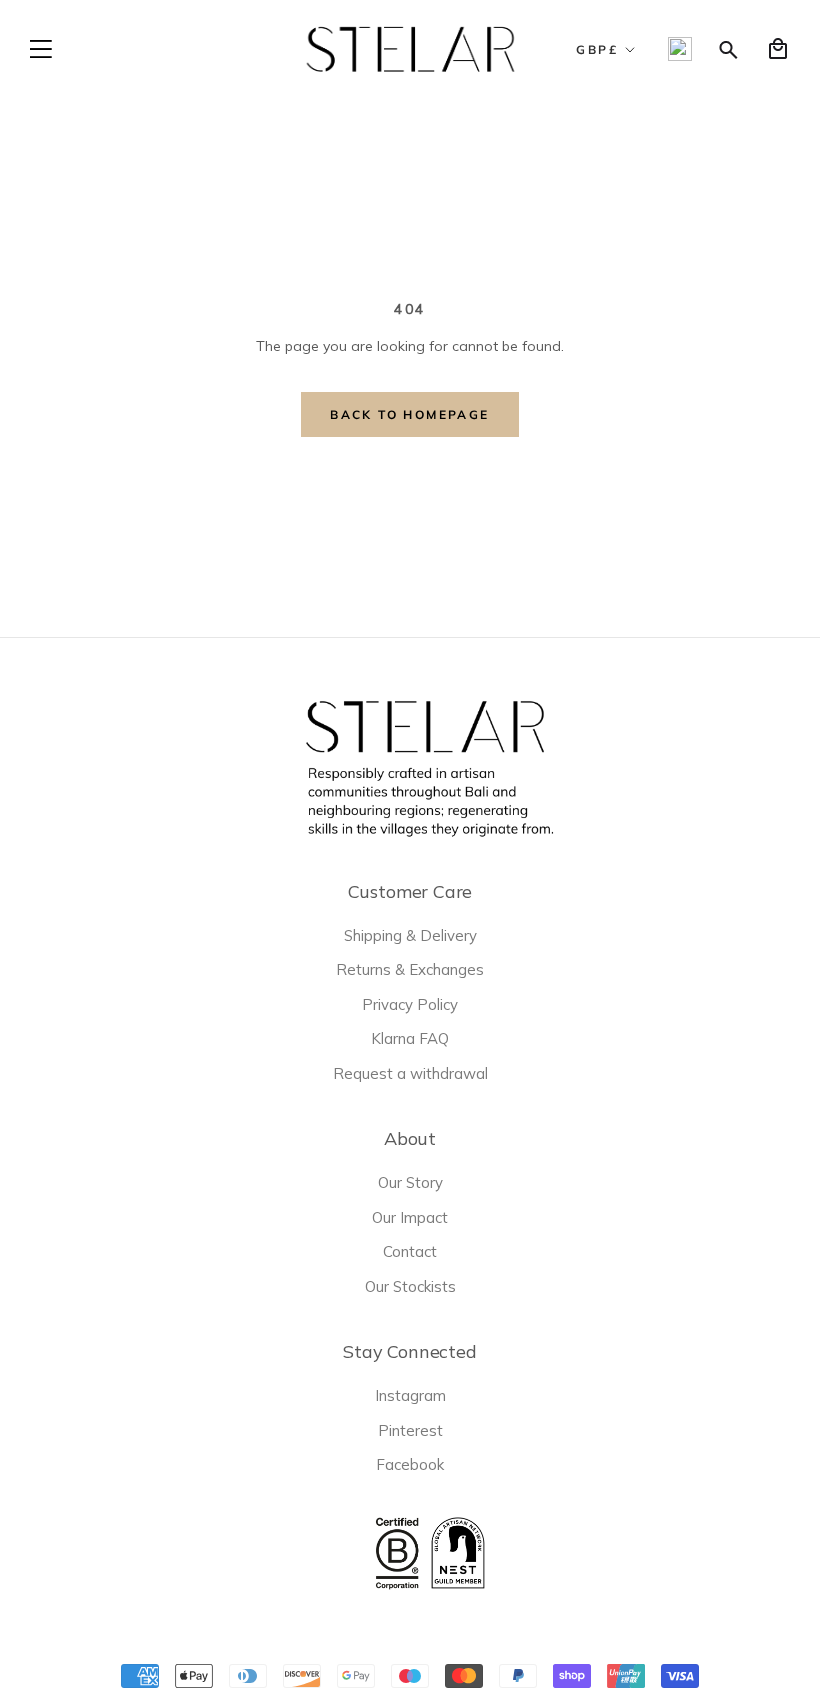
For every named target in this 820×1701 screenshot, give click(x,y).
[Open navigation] (41, 49)
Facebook (410, 1464)
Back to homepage (409, 414)
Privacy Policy (410, 1004)
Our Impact (410, 1217)
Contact (410, 1251)
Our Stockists (410, 1286)
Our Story (410, 1182)
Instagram (410, 1395)
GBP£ (597, 49)
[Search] (729, 49)
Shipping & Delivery (410, 935)
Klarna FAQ (410, 1038)
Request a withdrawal (410, 1073)
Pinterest (410, 1430)
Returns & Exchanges (410, 969)
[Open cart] (778, 49)
